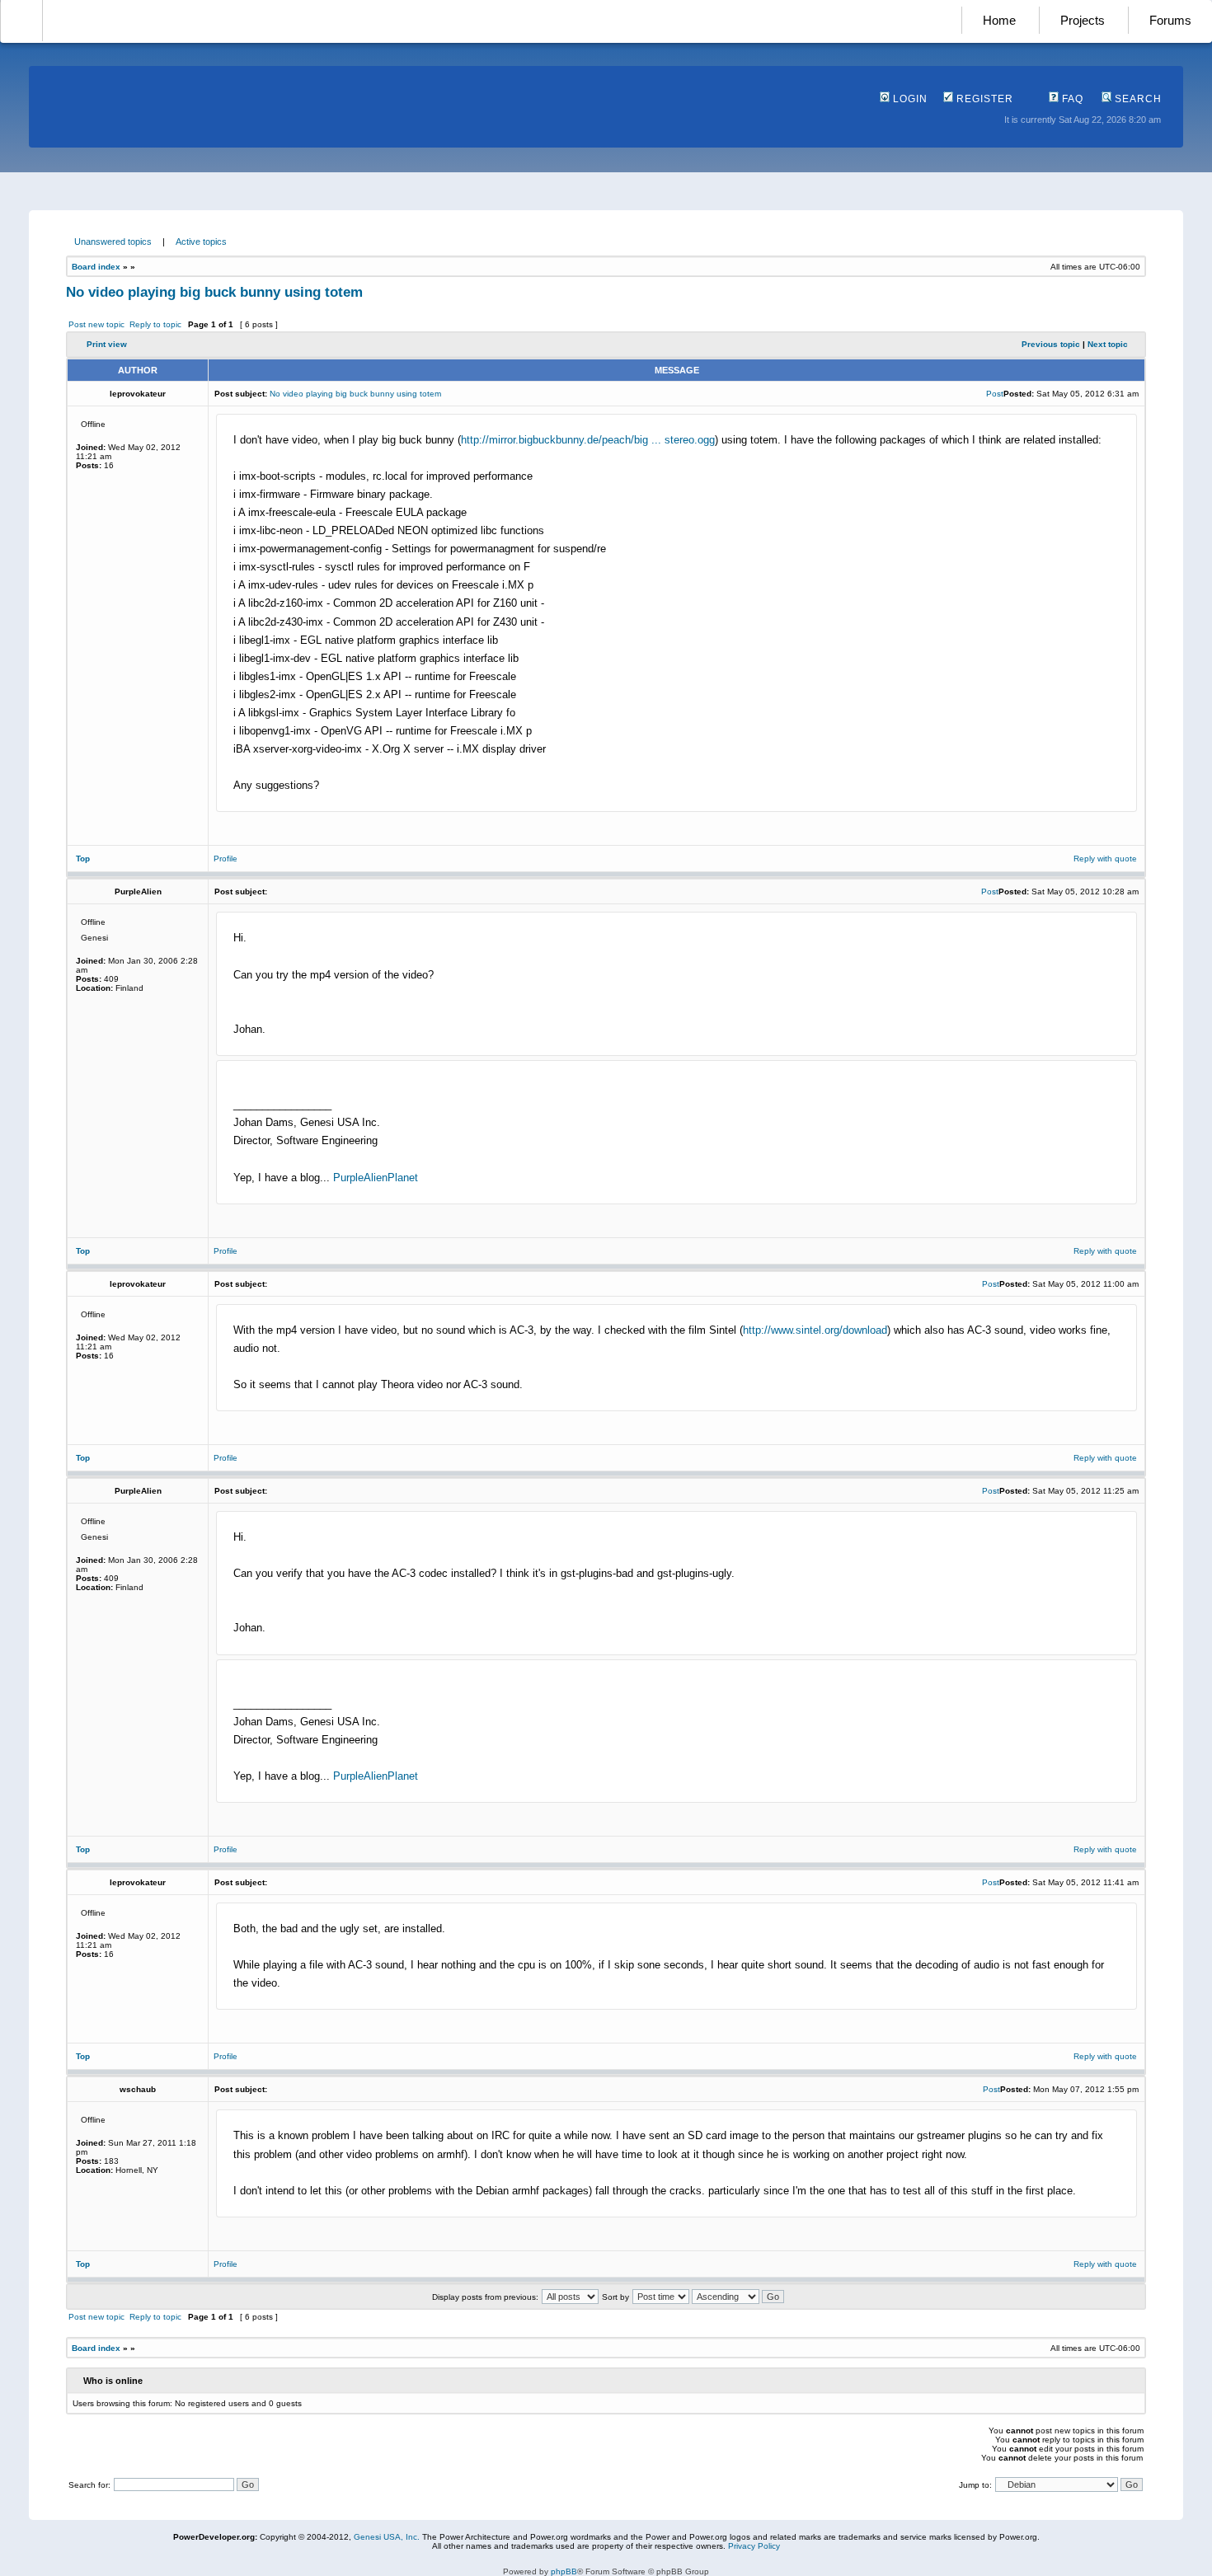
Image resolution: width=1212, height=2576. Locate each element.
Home (999, 20)
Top (83, 859)
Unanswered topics (113, 242)
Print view (107, 344)
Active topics (201, 242)
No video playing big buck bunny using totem (214, 292)
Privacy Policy (754, 2546)
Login (909, 99)
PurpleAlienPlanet (376, 1178)
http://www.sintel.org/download (815, 1330)
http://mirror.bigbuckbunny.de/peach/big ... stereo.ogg (588, 440)
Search (1137, 99)
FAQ (1071, 99)
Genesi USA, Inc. (387, 2537)
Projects (1083, 20)
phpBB (564, 2571)
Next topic (1108, 344)
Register (983, 99)
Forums (1170, 20)
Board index (96, 267)
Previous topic (1051, 344)
